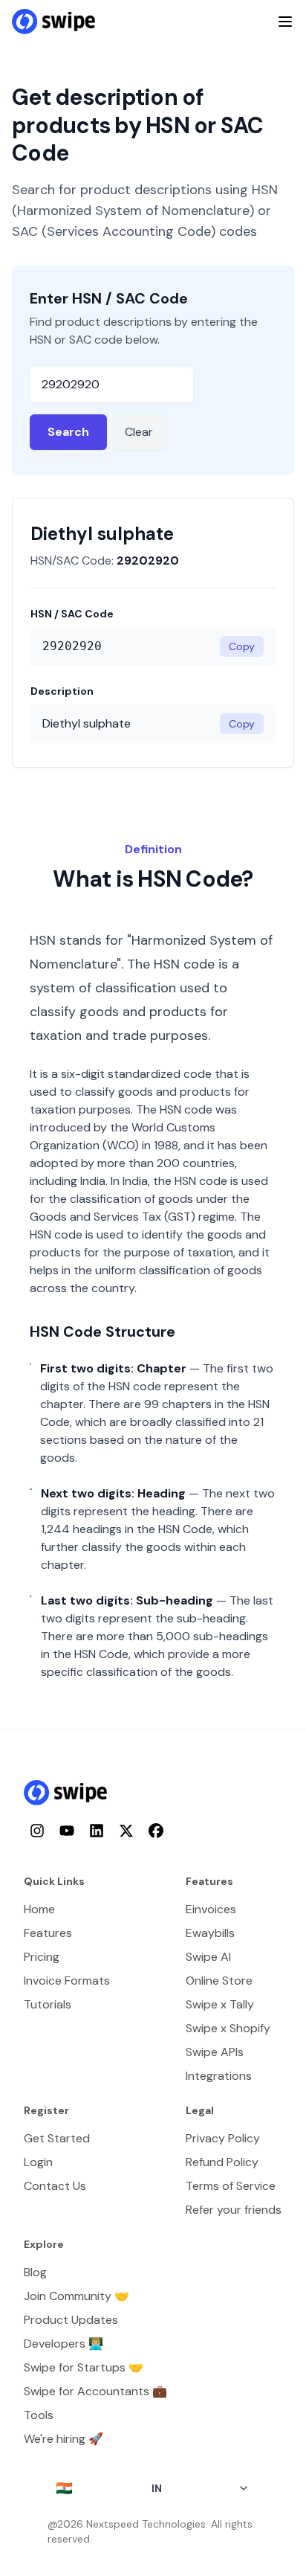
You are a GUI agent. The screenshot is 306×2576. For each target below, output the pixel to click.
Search (68, 432)
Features (48, 1933)
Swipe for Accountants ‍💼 (95, 2391)
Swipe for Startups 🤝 (84, 2367)
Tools (39, 2415)
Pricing (42, 1957)
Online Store (219, 1981)
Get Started (57, 2138)
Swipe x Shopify (228, 2028)
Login (38, 2162)
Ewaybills (210, 1933)
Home (39, 1909)
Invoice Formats (67, 1981)
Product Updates (71, 2320)
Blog (35, 2272)
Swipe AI (208, 1957)
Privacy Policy (223, 2138)
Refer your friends (234, 2210)
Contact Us (55, 2186)
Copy (242, 646)
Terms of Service (231, 2186)
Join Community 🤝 (76, 2296)
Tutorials (48, 2004)
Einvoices (211, 1909)
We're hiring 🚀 (64, 2439)
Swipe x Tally (220, 2004)
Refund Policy (222, 2162)
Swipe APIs (215, 2052)
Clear (139, 432)
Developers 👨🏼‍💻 (64, 2344)
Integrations (219, 2076)
